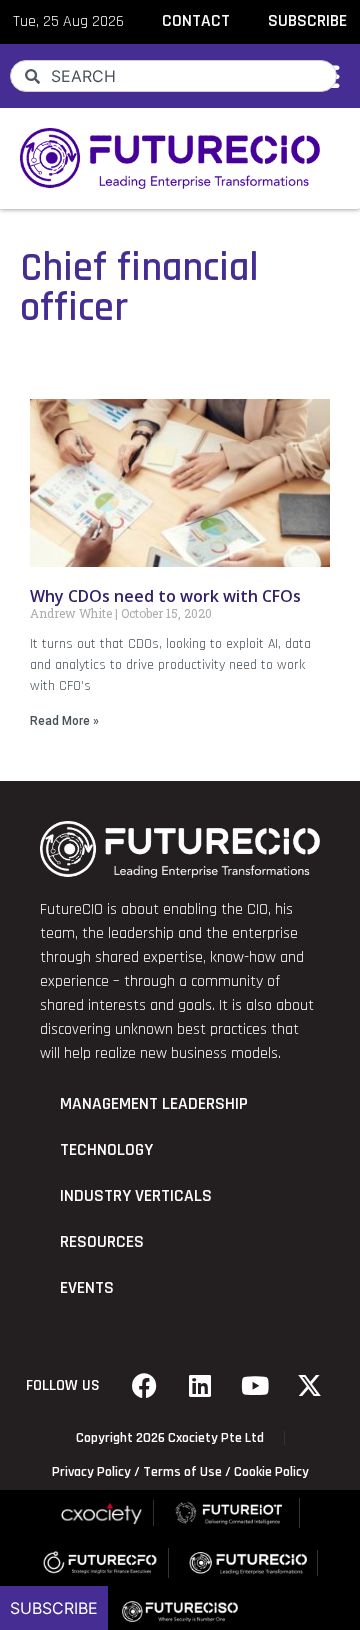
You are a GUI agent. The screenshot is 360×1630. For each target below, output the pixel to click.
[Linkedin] (200, 1386)
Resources (102, 1242)
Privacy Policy (91, 1472)
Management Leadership (154, 1104)
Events (87, 1288)
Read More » (64, 721)
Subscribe (54, 1608)
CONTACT (196, 21)
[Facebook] (145, 1386)
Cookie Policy (271, 1472)
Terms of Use (182, 1472)
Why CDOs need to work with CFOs (165, 596)
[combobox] (173, 76)
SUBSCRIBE (307, 21)
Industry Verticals (136, 1196)
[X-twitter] (310, 1386)
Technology (106, 1150)
